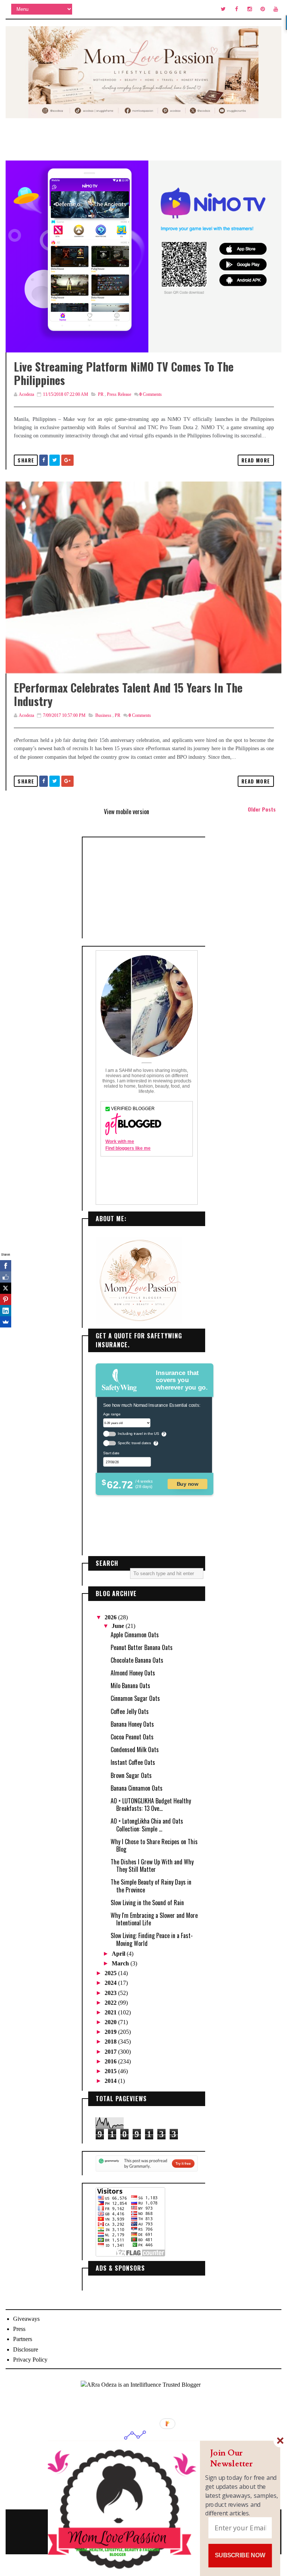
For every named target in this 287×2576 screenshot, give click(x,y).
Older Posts (262, 809)
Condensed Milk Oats (135, 1750)
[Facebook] (6, 1266)
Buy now (188, 1484)
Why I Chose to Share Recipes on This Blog (154, 1845)
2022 (111, 2003)
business (103, 715)
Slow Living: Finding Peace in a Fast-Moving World (152, 1939)
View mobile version (126, 812)
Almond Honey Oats (133, 1673)
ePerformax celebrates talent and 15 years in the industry (128, 694)
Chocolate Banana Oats (137, 1660)
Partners (23, 2339)
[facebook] (237, 9)
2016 (111, 2061)
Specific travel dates (134, 1443)
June (119, 1626)
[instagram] (250, 9)
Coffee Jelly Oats (130, 1711)
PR (101, 394)
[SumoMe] (6, 1322)
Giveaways (26, 2319)
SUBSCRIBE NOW (240, 2555)
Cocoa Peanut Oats (132, 1737)
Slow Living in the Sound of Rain (147, 1903)
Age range (112, 1414)
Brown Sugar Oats (131, 1775)
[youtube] (276, 9)
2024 (111, 1983)
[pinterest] (263, 9)
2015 (111, 2071)
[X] (6, 1288)
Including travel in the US (138, 1434)
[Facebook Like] (6, 1277)
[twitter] (223, 9)
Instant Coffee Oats (133, 1762)
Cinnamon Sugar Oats (135, 1698)
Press (19, 2329)
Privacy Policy (30, 2360)
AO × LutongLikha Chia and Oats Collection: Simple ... (147, 1825)
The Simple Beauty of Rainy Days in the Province (151, 1886)
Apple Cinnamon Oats (135, 1635)
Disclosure (26, 2349)
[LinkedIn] (6, 1311)
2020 (111, 2022)
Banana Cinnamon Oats (137, 1788)
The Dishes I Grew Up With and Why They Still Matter (152, 1865)
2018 (111, 2042)
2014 (111, 2081)
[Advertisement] (147, 888)
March (121, 1963)
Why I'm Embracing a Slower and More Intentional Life (154, 1919)
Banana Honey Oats (132, 1724)
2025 (111, 1973)
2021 (111, 2012)
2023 (111, 1993)
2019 (111, 2032)
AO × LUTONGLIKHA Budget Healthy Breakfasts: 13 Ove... (151, 1805)
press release (119, 394)
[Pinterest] (6, 1299)
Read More (256, 460)
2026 (111, 1617)
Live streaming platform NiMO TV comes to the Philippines (124, 373)
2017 (111, 2052)
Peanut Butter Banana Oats (142, 1647)
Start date (111, 1453)
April (119, 1954)
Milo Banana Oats (130, 1686)
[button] (242, 2458)
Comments (151, 394)
